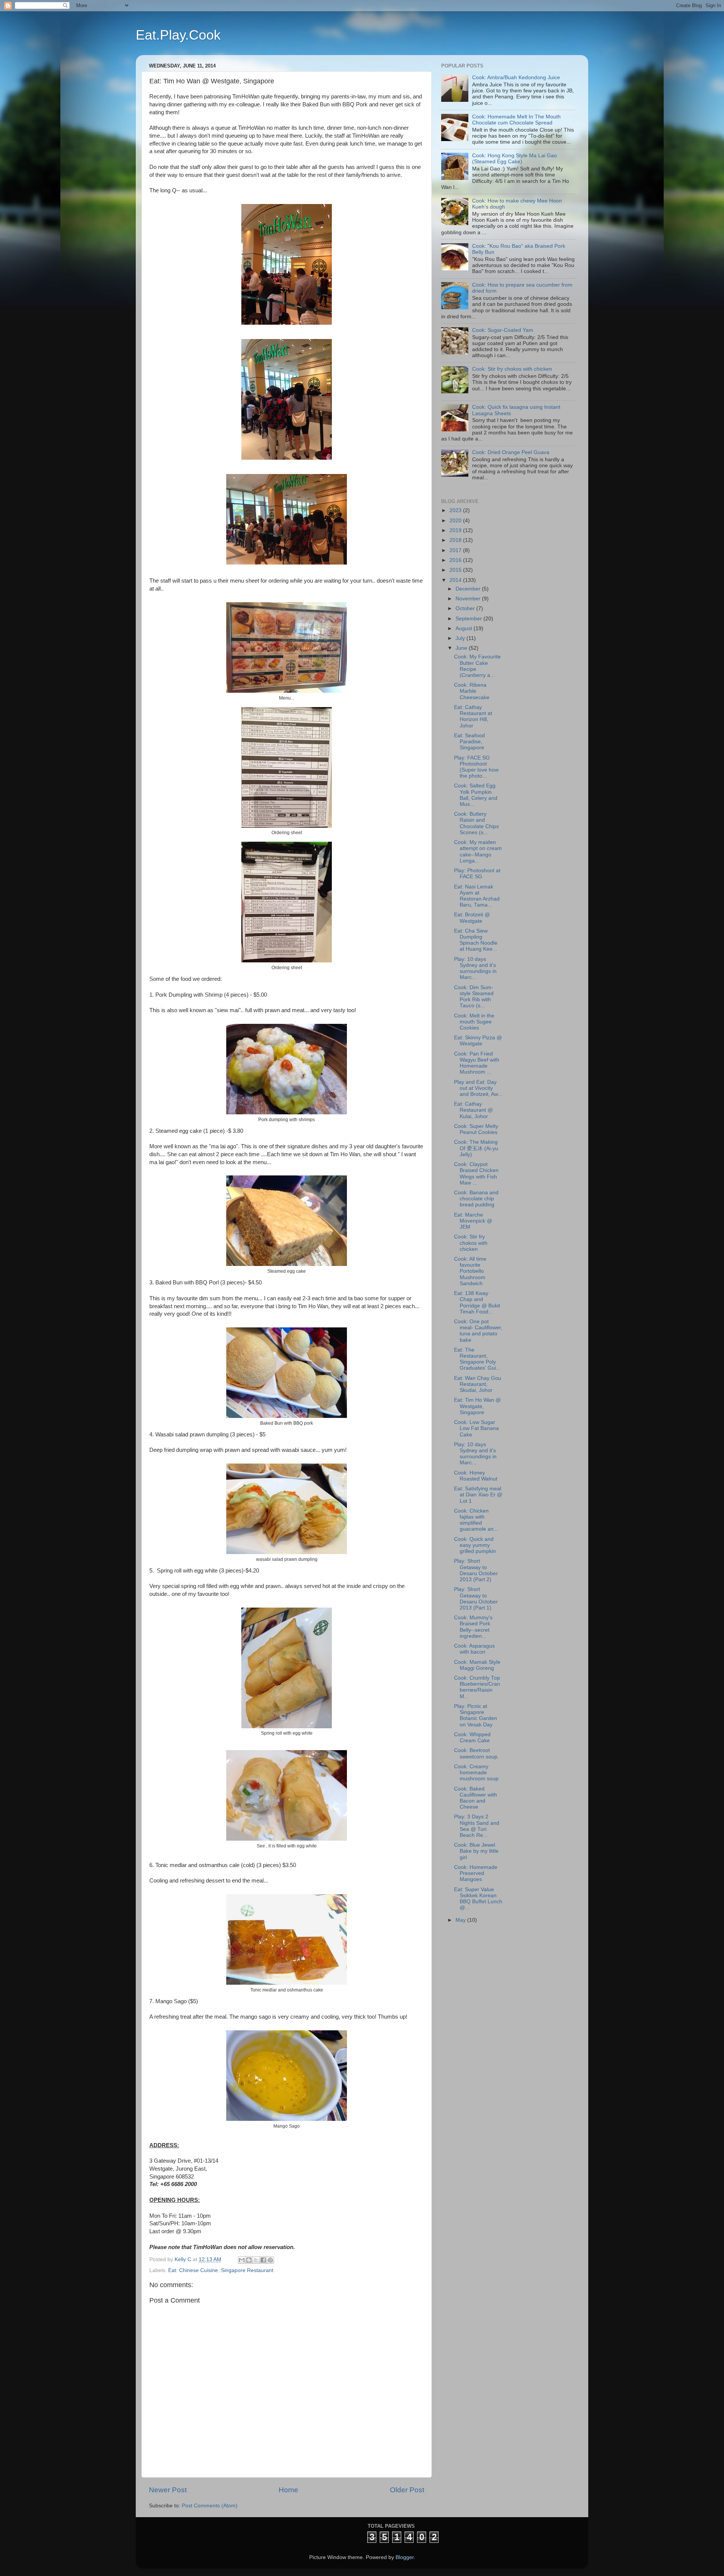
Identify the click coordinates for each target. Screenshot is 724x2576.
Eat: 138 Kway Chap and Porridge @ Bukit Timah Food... (477, 1303)
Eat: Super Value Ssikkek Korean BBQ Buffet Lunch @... (478, 1899)
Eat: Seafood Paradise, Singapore (469, 742)
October (466, 608)
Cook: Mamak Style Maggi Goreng (477, 1665)
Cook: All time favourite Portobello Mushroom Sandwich (470, 1271)
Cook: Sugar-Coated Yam (503, 330)
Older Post (407, 2490)
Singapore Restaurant (247, 2270)
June (462, 648)
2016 (456, 560)
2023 (456, 510)
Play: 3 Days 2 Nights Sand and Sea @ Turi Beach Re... (477, 1826)
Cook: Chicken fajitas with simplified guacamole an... (476, 1520)
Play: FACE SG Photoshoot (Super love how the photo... (476, 767)
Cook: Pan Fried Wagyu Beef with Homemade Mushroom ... (477, 1063)
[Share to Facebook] (263, 2260)
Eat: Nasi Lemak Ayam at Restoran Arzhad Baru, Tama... (477, 896)
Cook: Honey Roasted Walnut (476, 1476)
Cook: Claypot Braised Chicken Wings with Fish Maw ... (476, 1174)
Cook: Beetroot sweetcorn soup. (476, 1753)
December (469, 589)
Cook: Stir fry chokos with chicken (512, 369)
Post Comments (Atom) (210, 2506)
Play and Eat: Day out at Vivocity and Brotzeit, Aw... (478, 1088)
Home (288, 2490)
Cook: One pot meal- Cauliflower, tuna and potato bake (478, 1331)
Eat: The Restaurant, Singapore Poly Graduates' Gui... (477, 1359)
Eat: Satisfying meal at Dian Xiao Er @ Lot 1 (478, 1495)
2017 (456, 550)
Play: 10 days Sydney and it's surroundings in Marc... (475, 968)
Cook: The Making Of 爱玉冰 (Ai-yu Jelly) (476, 1148)
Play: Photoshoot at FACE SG (477, 874)
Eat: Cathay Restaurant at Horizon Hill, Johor (473, 716)
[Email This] (242, 2260)
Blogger (405, 2557)
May (461, 1920)
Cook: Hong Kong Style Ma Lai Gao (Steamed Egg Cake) (515, 159)
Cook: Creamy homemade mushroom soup (476, 1773)
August (465, 628)
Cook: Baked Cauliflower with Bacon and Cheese (476, 1798)
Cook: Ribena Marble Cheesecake (472, 691)
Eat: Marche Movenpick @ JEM (473, 1221)
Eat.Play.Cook (178, 35)
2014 (456, 580)
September (469, 619)
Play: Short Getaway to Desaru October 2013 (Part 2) (476, 1570)
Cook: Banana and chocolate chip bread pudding (476, 1199)
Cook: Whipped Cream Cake (472, 1738)
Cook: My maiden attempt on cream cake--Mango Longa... (478, 852)
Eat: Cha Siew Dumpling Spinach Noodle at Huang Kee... (476, 940)
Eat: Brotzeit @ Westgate (472, 918)
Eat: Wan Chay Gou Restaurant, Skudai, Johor (478, 1384)
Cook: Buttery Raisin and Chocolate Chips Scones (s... (476, 823)
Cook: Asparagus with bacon (474, 1649)
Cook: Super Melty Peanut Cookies (476, 1129)
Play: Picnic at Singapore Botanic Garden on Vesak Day (476, 1715)
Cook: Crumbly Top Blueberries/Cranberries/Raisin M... (477, 1687)
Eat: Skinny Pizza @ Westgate (478, 1041)
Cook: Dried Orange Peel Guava (511, 452)
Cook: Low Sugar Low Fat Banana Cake (476, 1428)
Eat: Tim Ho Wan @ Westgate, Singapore (477, 1406)
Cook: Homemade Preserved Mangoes (476, 1873)
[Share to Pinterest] (270, 2260)
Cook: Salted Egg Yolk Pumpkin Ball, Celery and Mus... (476, 795)
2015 (456, 570)
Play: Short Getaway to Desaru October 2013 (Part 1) (476, 1599)
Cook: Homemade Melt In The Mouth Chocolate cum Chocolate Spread (516, 120)
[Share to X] (256, 2260)
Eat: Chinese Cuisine (193, 2270)
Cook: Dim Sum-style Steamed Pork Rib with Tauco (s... (474, 997)
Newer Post (168, 2490)
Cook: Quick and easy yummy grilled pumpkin (475, 1545)
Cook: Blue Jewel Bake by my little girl (476, 1851)
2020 (456, 521)
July (461, 638)
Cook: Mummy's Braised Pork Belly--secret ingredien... (473, 1627)
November (469, 599)
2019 (456, 530)
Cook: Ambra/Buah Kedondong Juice (516, 77)
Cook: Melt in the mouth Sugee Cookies (474, 1022)
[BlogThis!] (249, 2260)
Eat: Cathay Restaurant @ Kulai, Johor (473, 1110)
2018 (456, 540)
